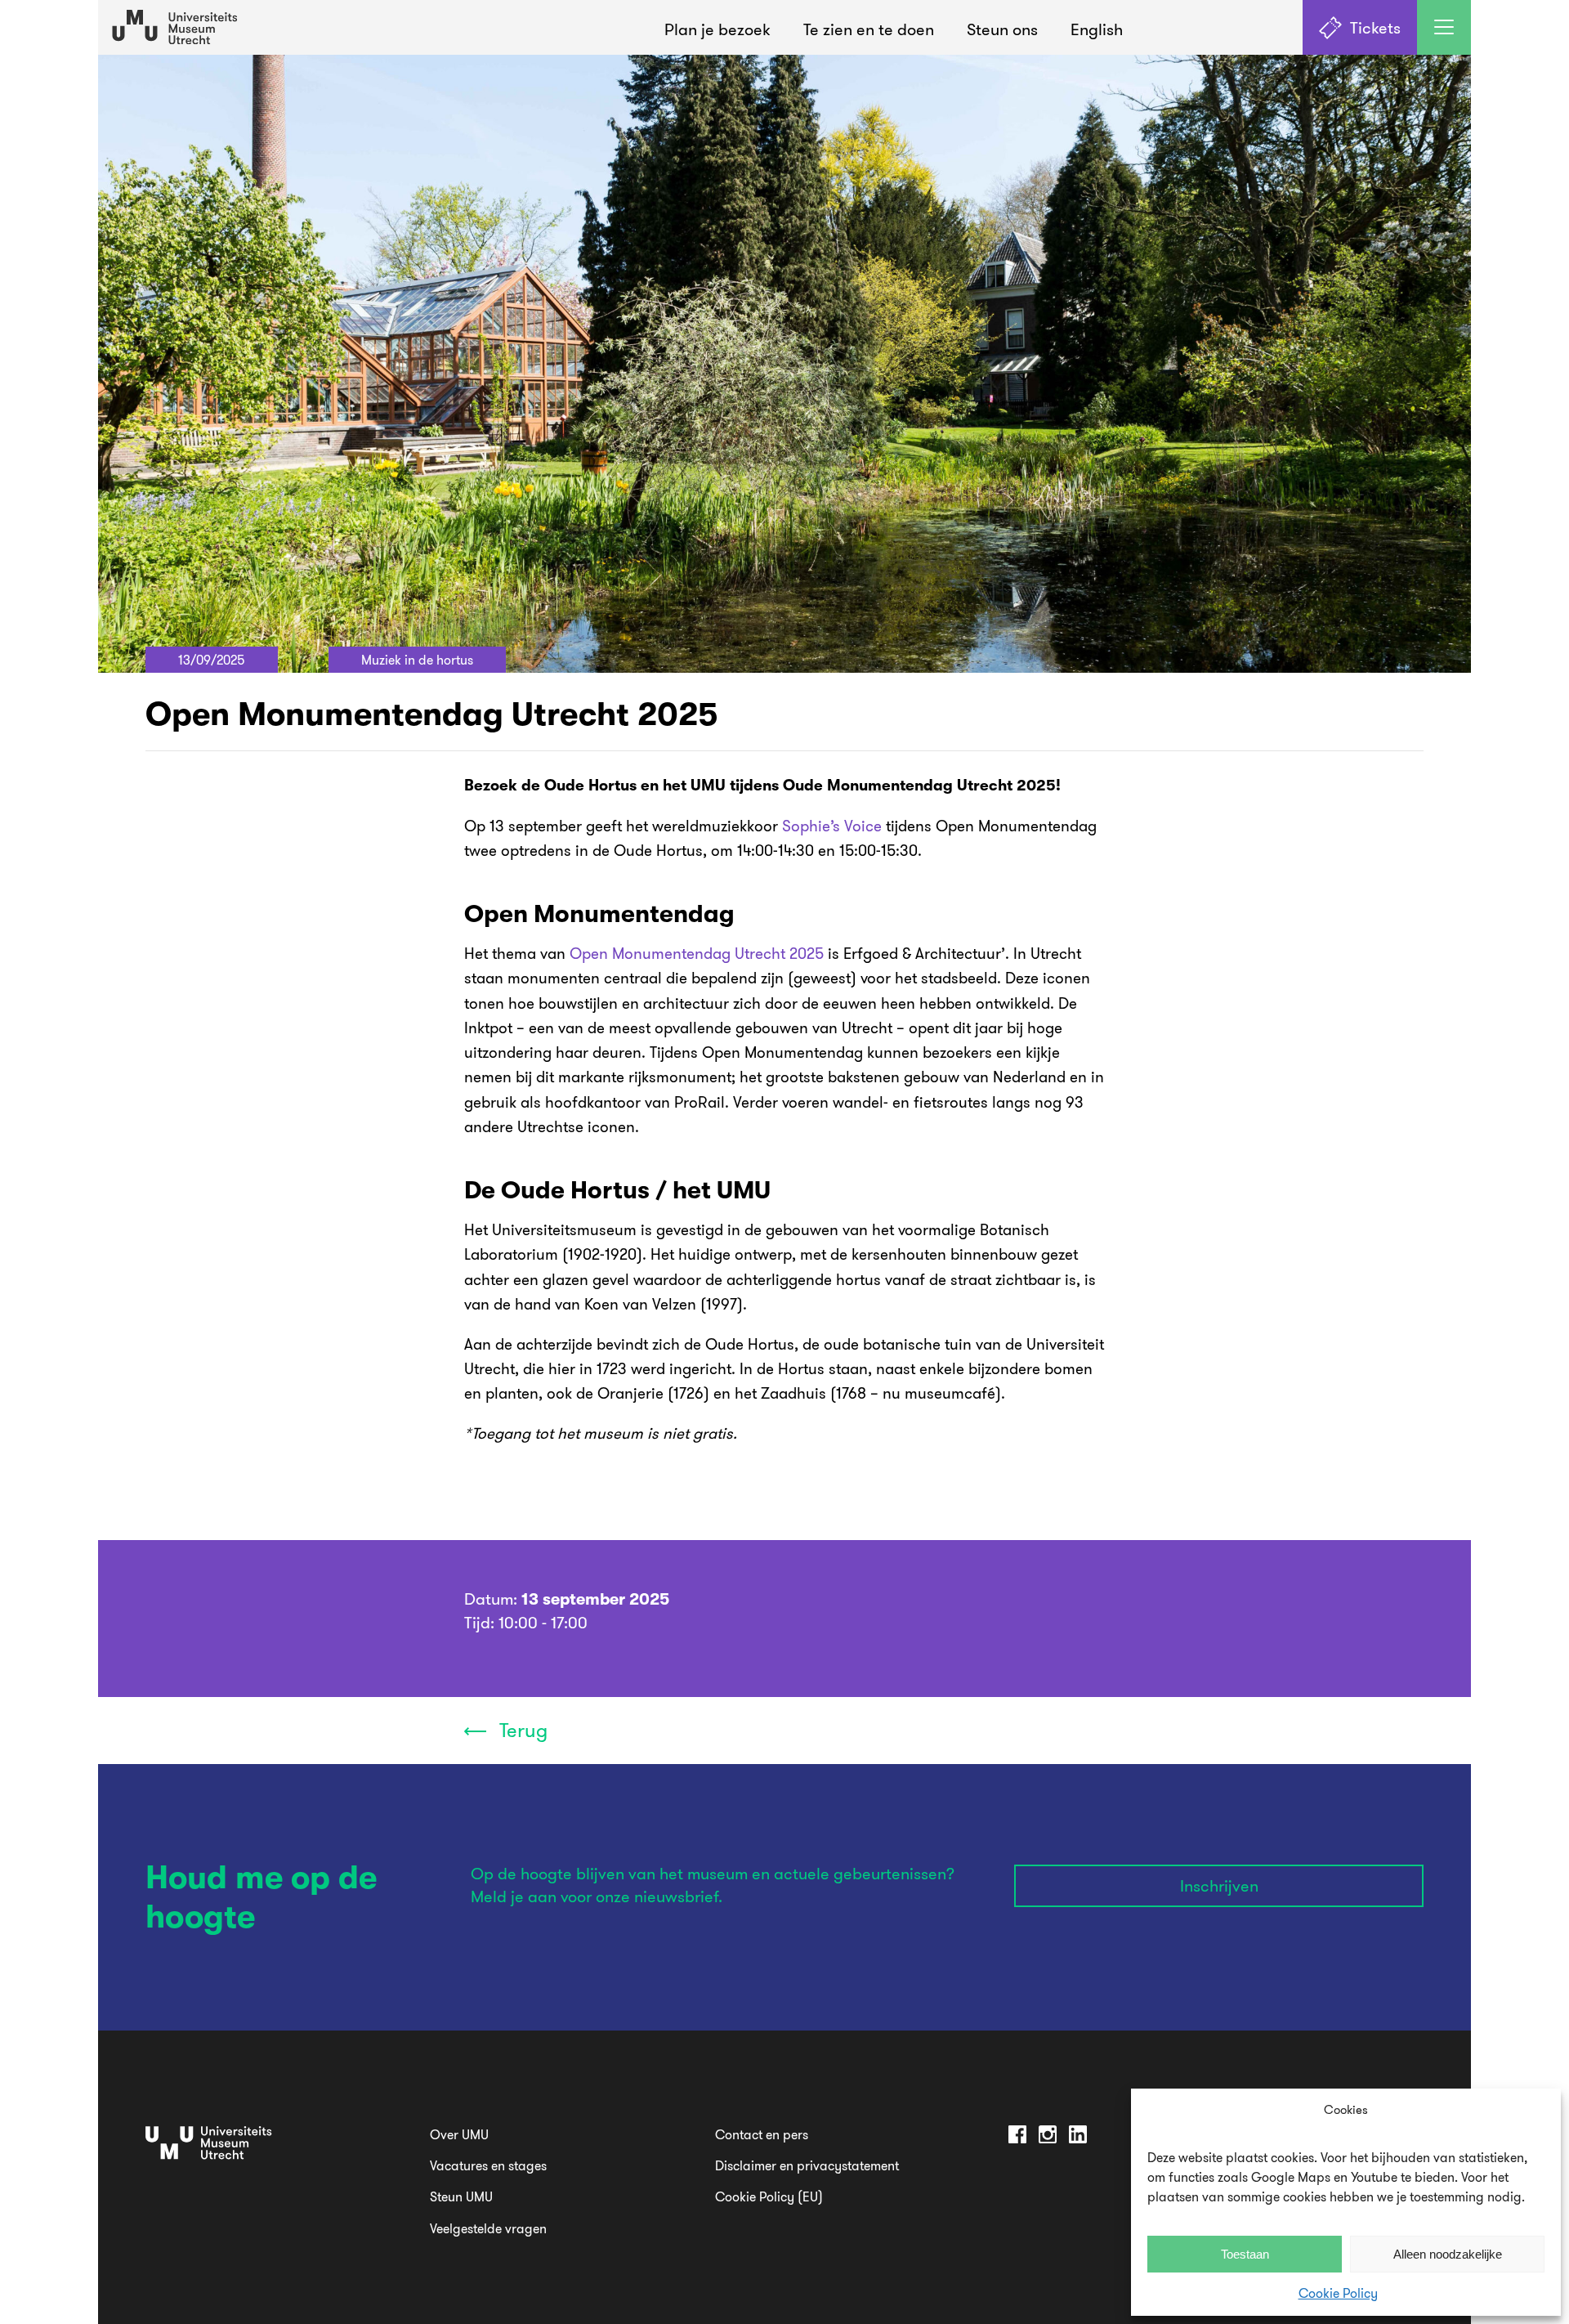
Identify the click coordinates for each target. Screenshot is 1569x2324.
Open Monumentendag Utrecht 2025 (697, 953)
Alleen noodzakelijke (1448, 2254)
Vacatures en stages (488, 2165)
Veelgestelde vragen (488, 2228)
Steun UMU (461, 2196)
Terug (521, 1730)
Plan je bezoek (717, 29)
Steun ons (1002, 29)
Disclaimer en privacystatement (807, 2165)
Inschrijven (1219, 1885)
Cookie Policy (1338, 2293)
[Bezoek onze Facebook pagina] (1017, 2137)
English (1097, 29)
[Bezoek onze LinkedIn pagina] (1078, 2137)
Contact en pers (762, 2134)
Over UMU (459, 2134)
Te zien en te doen (869, 29)
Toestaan (1245, 2254)
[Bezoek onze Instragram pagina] (1048, 2137)
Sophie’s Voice (832, 826)
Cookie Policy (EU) (769, 2196)
